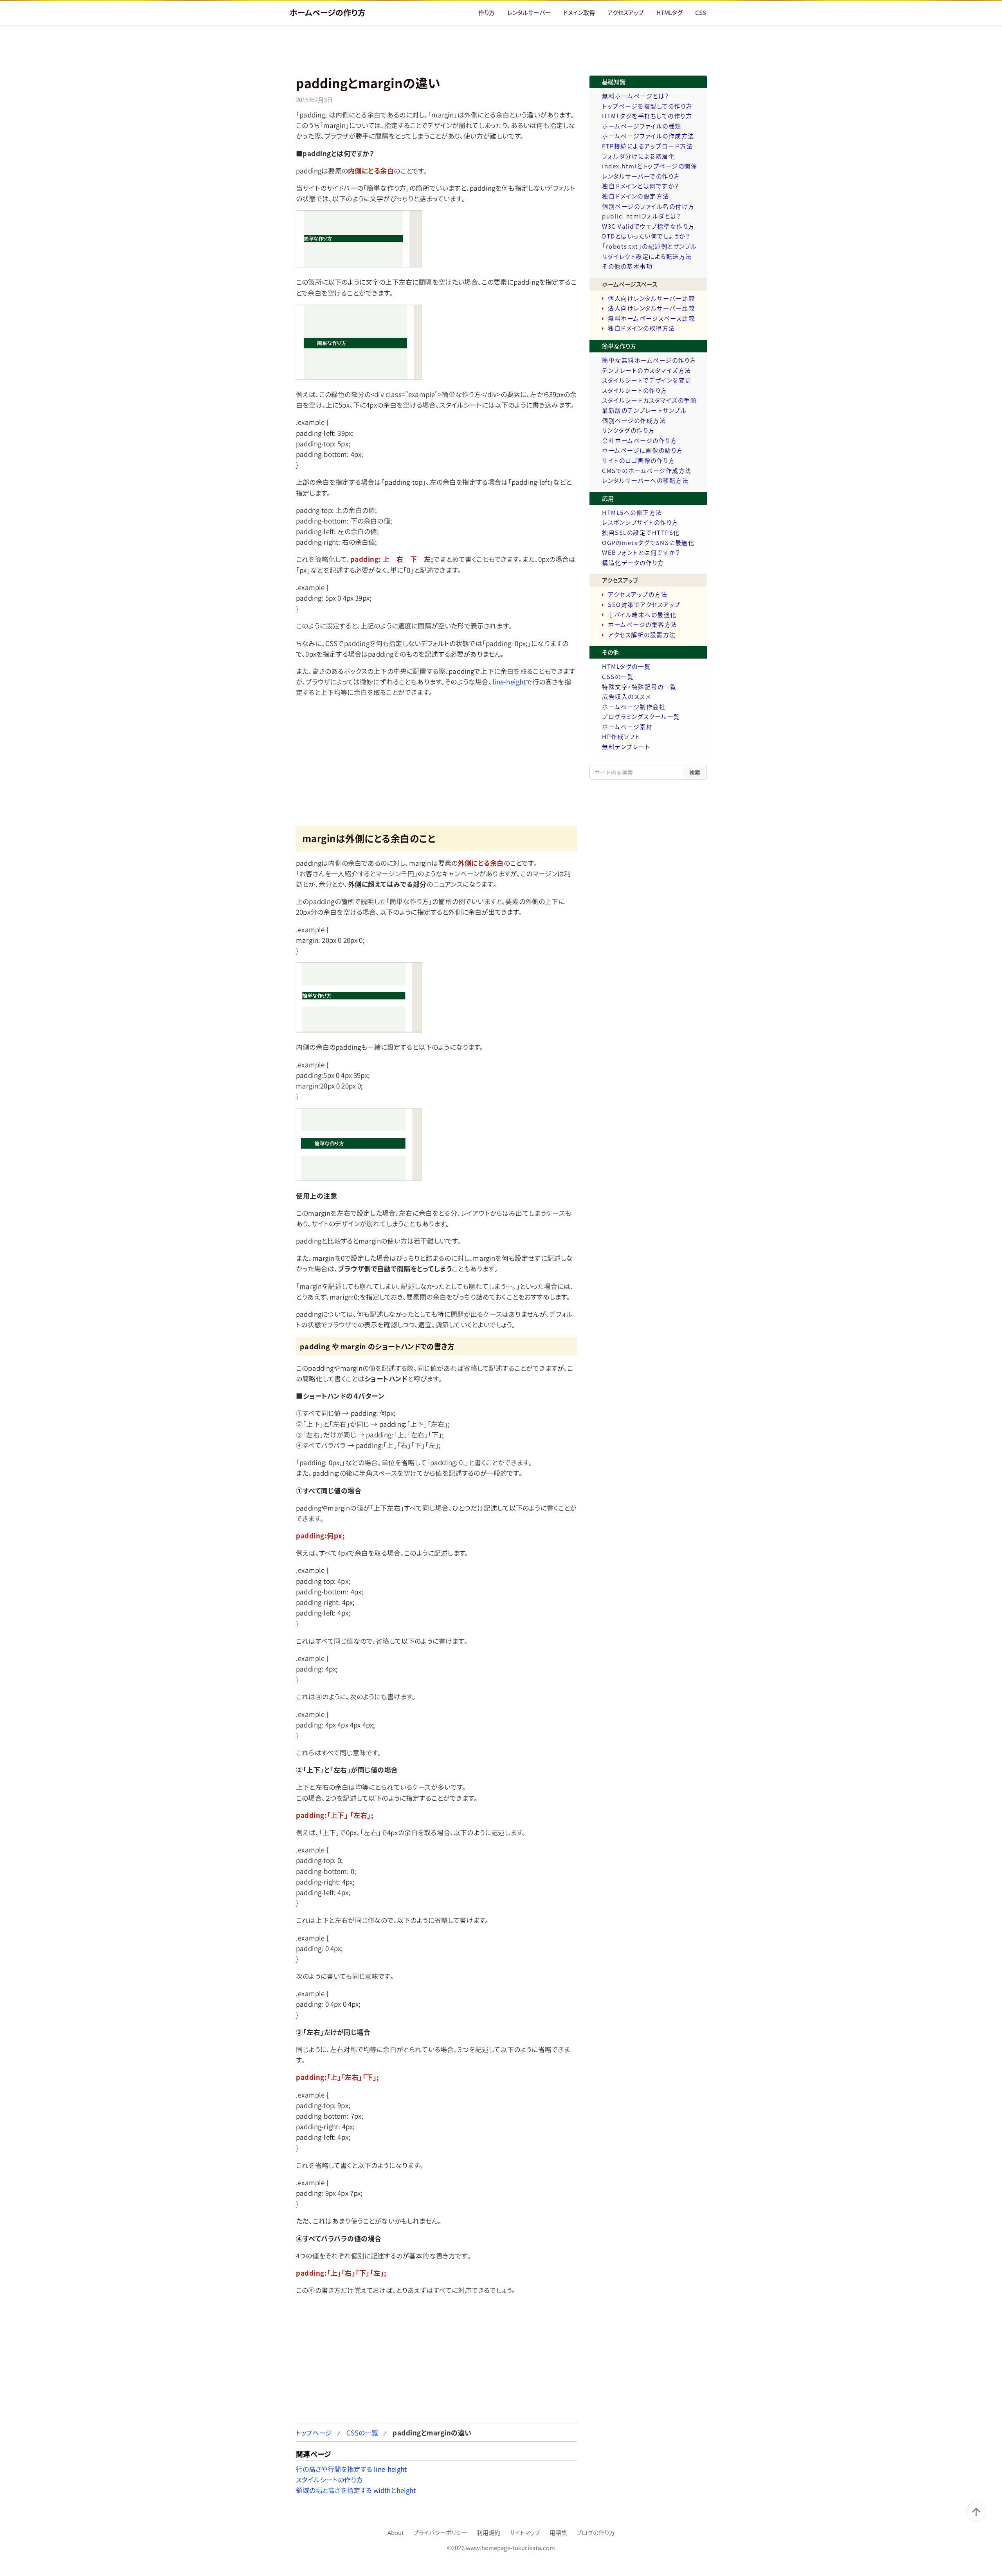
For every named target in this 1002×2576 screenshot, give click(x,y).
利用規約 (488, 2533)
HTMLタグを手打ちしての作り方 (647, 116)
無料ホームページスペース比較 (651, 318)
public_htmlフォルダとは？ (642, 216)
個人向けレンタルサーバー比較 (651, 298)
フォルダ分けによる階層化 (638, 156)
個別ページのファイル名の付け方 (648, 206)
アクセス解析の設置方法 (642, 635)
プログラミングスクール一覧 (641, 717)
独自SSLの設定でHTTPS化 (641, 533)
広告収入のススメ (626, 697)
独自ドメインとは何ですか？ (641, 186)
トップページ (314, 2432)
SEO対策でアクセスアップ (644, 605)
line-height (509, 681)
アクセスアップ (626, 13)
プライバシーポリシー (440, 2533)
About (396, 2533)
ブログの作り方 (596, 2533)
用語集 (558, 2533)
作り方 (487, 13)
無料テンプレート (626, 747)
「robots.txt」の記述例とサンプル (650, 246)
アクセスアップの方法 (638, 594)
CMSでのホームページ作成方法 (647, 471)
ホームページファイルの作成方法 (648, 136)
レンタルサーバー (529, 13)
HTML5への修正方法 (632, 513)
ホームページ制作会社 (634, 707)
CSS (701, 13)
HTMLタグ (670, 13)
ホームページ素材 (627, 727)
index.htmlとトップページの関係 (650, 166)
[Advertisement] (501, 51)
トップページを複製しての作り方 (647, 106)
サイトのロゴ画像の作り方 (638, 460)
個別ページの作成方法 (634, 421)
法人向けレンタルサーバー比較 (651, 308)
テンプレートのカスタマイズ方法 (647, 370)
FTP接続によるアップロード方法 (647, 146)
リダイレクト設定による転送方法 (647, 256)
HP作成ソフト (621, 737)
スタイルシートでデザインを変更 (647, 380)
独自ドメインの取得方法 (642, 328)
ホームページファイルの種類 (642, 126)
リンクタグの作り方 (628, 430)
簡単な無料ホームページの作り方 (649, 360)
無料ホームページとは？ (636, 96)
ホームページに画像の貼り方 (642, 450)
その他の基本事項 (627, 266)
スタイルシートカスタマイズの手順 (649, 400)
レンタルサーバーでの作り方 (641, 176)
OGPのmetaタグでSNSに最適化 (648, 543)
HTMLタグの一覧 (626, 666)
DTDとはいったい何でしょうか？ (646, 236)
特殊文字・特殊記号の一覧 (639, 687)
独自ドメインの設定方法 (636, 196)
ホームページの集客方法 (643, 625)
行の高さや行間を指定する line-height (351, 2469)
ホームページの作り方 (328, 12)
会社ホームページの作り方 (639, 440)
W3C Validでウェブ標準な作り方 (648, 226)
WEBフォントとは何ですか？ (641, 552)
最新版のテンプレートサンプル (644, 410)
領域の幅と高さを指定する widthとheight (356, 2490)
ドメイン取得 (579, 13)
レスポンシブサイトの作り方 (640, 522)
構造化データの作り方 (633, 563)
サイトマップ (525, 2533)
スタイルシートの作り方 (329, 2479)
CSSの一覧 (362, 2432)
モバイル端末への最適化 (642, 615)
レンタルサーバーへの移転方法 (645, 480)
